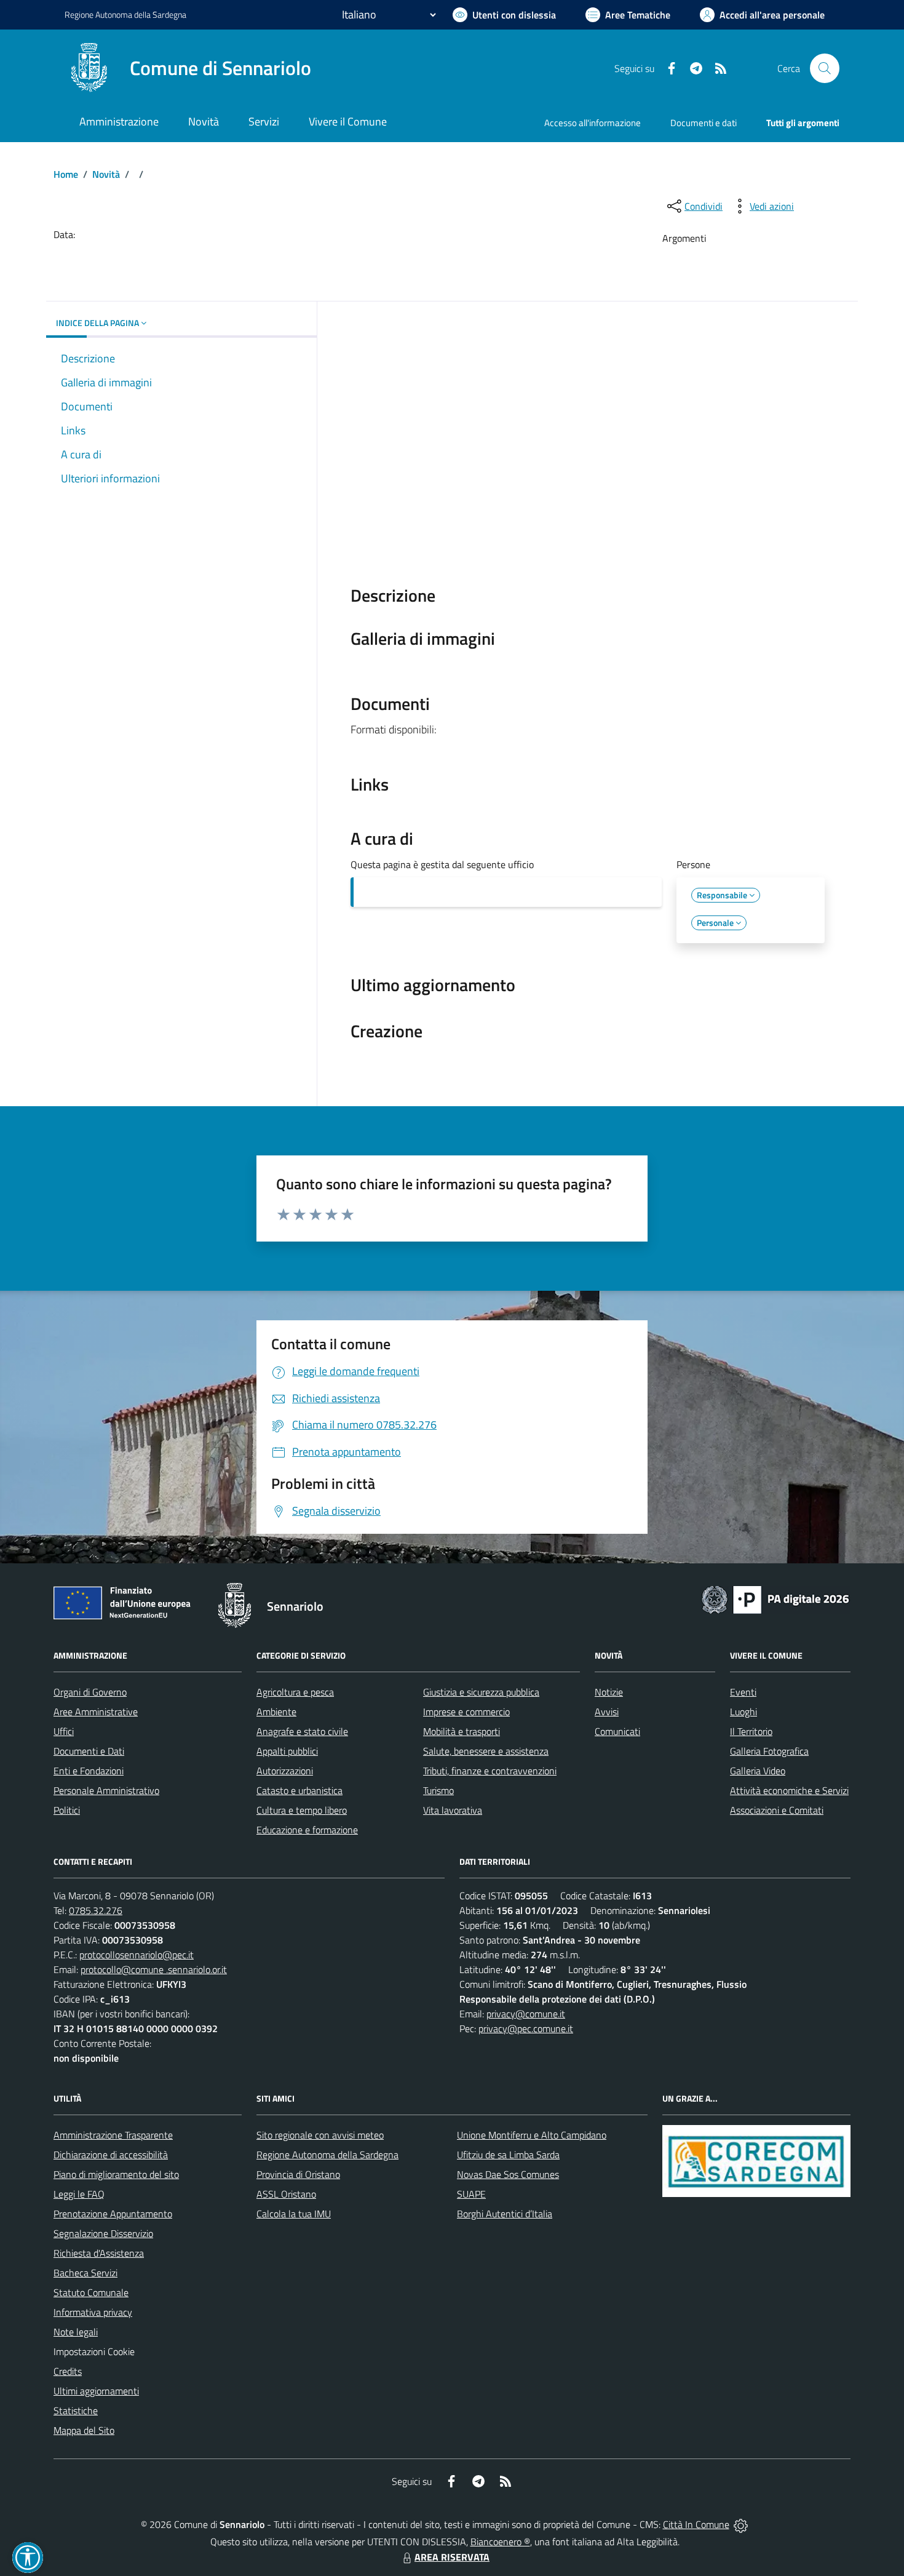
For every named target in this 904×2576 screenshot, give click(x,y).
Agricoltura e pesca (295, 1692)
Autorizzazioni (285, 1771)
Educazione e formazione (307, 1830)
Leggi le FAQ (79, 2194)
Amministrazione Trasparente (113, 2135)
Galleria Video (758, 1771)
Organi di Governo (90, 1692)
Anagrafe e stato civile (302, 1731)
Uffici (64, 1731)
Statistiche (76, 2411)
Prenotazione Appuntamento (113, 2214)
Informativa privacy (93, 2312)
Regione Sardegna (125, 14)
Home (66, 174)
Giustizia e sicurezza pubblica (481, 1692)
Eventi (743, 1692)
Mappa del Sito (84, 2430)
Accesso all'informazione (593, 123)
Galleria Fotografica (769, 1751)
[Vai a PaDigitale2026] (775, 1598)
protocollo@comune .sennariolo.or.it (154, 1969)
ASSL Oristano (286, 2194)
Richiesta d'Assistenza (99, 2253)
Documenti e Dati (89, 1751)
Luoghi (743, 1712)
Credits (68, 2371)
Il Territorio (751, 1731)
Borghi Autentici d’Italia (505, 2214)
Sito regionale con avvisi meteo (320, 2135)
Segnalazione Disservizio (103, 2233)
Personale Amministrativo (106, 1790)
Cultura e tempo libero (302, 1810)
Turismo (438, 1790)
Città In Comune (696, 2524)
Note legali (76, 2332)
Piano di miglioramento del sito (116, 2174)
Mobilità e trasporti (462, 1731)
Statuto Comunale (91, 2292)
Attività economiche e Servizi (789, 1790)
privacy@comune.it (526, 2014)
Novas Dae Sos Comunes (508, 2174)
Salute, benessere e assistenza (486, 1751)
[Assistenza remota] (741, 2524)
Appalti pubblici (287, 1751)
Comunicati (617, 1731)
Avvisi (607, 1712)
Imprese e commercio (466, 1712)
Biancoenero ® (500, 2542)
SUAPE (471, 2194)
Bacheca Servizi (85, 2273)
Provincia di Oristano (298, 2174)
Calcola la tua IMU (294, 2214)
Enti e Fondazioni (89, 1771)
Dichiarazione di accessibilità (111, 2155)
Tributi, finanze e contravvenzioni (490, 1771)
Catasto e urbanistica (299, 1790)
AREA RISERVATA (452, 2557)
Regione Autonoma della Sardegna (327, 2155)
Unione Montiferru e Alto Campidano (532, 2135)
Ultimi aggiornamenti (96, 2391)
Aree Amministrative (96, 1712)
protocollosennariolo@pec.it (137, 1955)
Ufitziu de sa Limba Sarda (508, 2155)
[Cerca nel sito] (825, 68)
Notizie (609, 1692)
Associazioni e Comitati (777, 1810)
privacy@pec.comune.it (526, 2028)
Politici (67, 1810)
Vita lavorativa (453, 1810)
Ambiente (276, 1712)
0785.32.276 (96, 1910)
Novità (106, 174)
